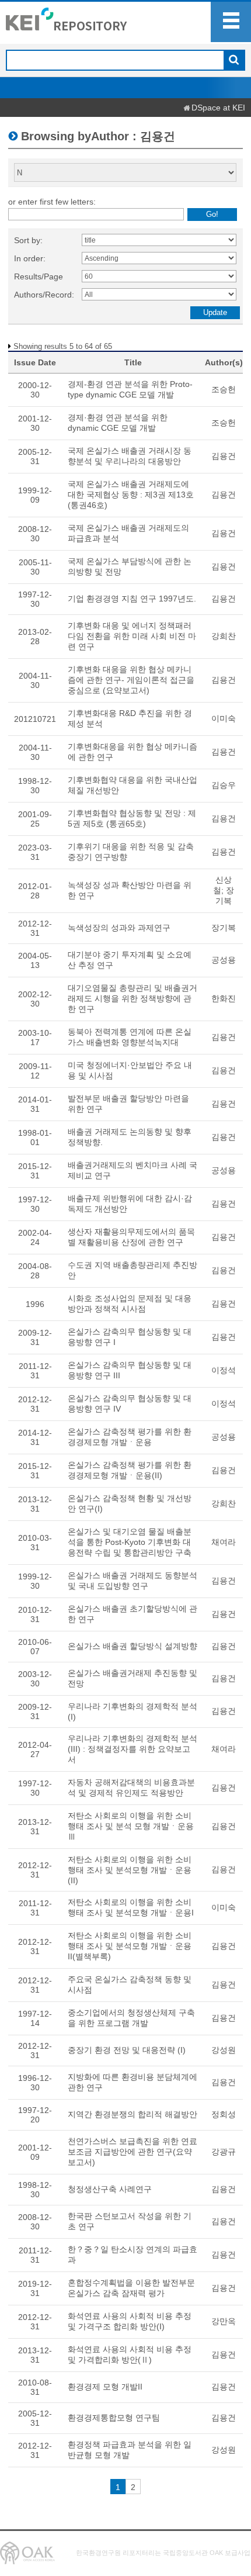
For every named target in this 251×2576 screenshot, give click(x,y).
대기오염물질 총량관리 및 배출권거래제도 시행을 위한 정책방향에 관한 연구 (133, 998)
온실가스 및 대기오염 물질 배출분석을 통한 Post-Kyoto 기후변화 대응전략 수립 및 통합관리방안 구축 (130, 1542)
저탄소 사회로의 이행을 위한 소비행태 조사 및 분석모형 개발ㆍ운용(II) (130, 1870)
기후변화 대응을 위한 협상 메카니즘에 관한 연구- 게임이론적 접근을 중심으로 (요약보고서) (131, 680)
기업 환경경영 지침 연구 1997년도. (132, 599)
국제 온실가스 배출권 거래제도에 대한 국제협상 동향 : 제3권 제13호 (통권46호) (131, 495)
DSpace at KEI (218, 108)
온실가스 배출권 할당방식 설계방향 (133, 1646)
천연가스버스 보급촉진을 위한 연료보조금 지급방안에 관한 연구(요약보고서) (133, 2152)
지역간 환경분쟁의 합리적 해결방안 (133, 2114)
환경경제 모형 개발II (105, 2387)
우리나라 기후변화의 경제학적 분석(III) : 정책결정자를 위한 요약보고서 (133, 1749)
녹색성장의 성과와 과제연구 (119, 928)
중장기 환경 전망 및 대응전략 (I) (127, 2050)
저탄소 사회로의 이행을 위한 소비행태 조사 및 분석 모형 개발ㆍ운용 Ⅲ (131, 1826)
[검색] (234, 61)
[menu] (231, 22)
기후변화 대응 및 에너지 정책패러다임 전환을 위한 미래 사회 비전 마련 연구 (132, 636)
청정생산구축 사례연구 (110, 2189)
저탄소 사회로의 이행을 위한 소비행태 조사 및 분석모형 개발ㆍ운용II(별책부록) (130, 1946)
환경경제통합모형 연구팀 (114, 2418)
